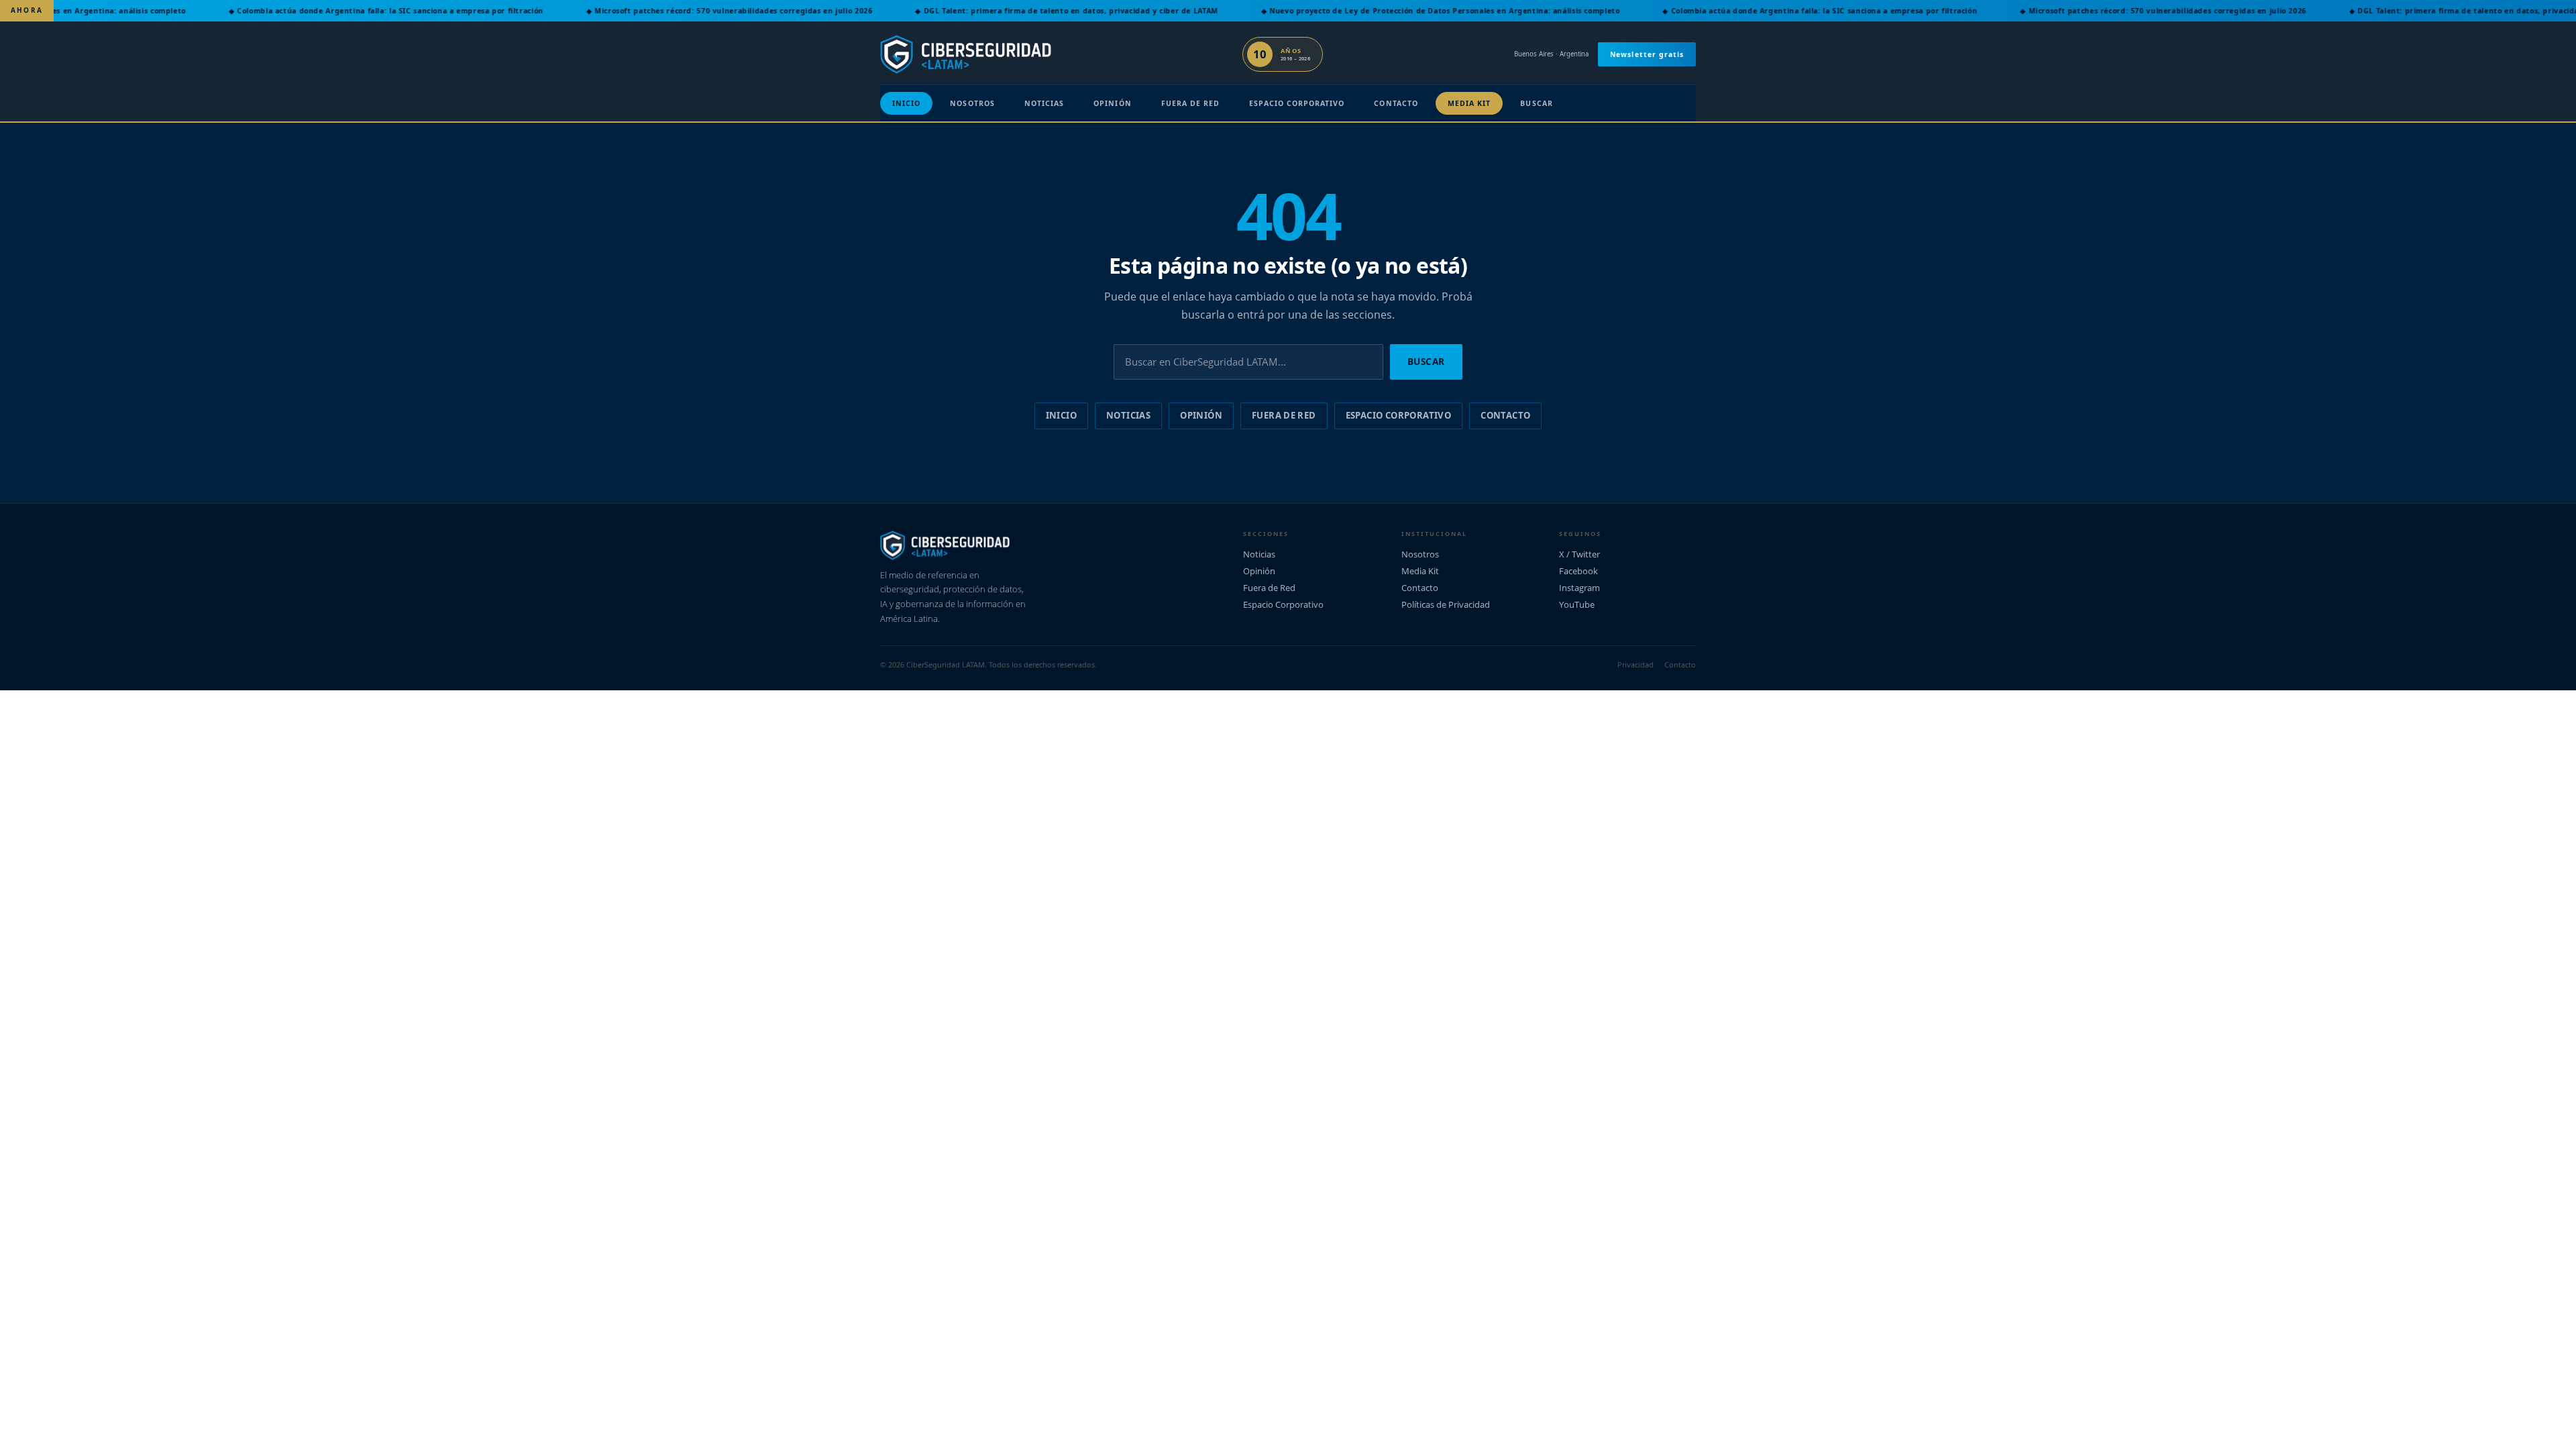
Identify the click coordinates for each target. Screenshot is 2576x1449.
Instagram (1579, 588)
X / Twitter (1579, 554)
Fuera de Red (1191, 103)
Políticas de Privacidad (1446, 604)
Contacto (1396, 103)
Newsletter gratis (1647, 54)
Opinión (1112, 103)
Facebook (1578, 571)
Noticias (1044, 103)
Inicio (906, 103)
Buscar (1536, 103)
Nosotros (972, 103)
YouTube (1577, 604)
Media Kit (1469, 103)
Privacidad (1635, 664)
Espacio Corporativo (1297, 103)
